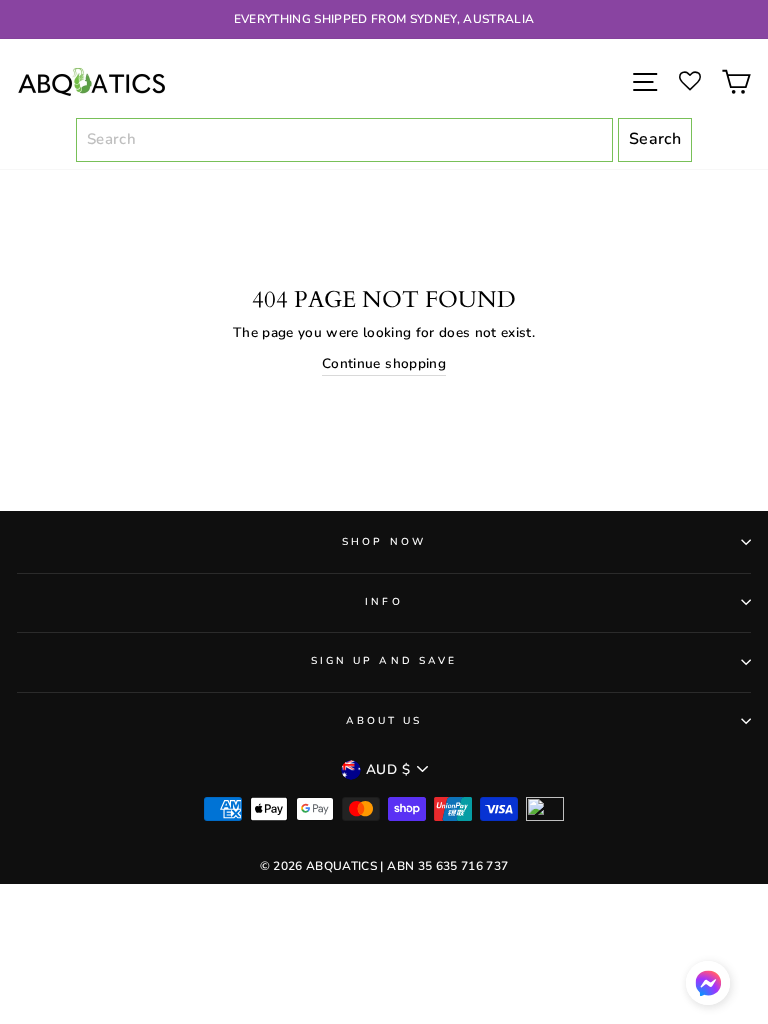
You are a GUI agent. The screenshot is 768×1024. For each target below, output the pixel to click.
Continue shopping (384, 363)
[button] (708, 987)
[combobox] (345, 140)
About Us (384, 721)
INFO (383, 602)
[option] (384, 19)
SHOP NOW (383, 542)
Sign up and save (384, 661)
